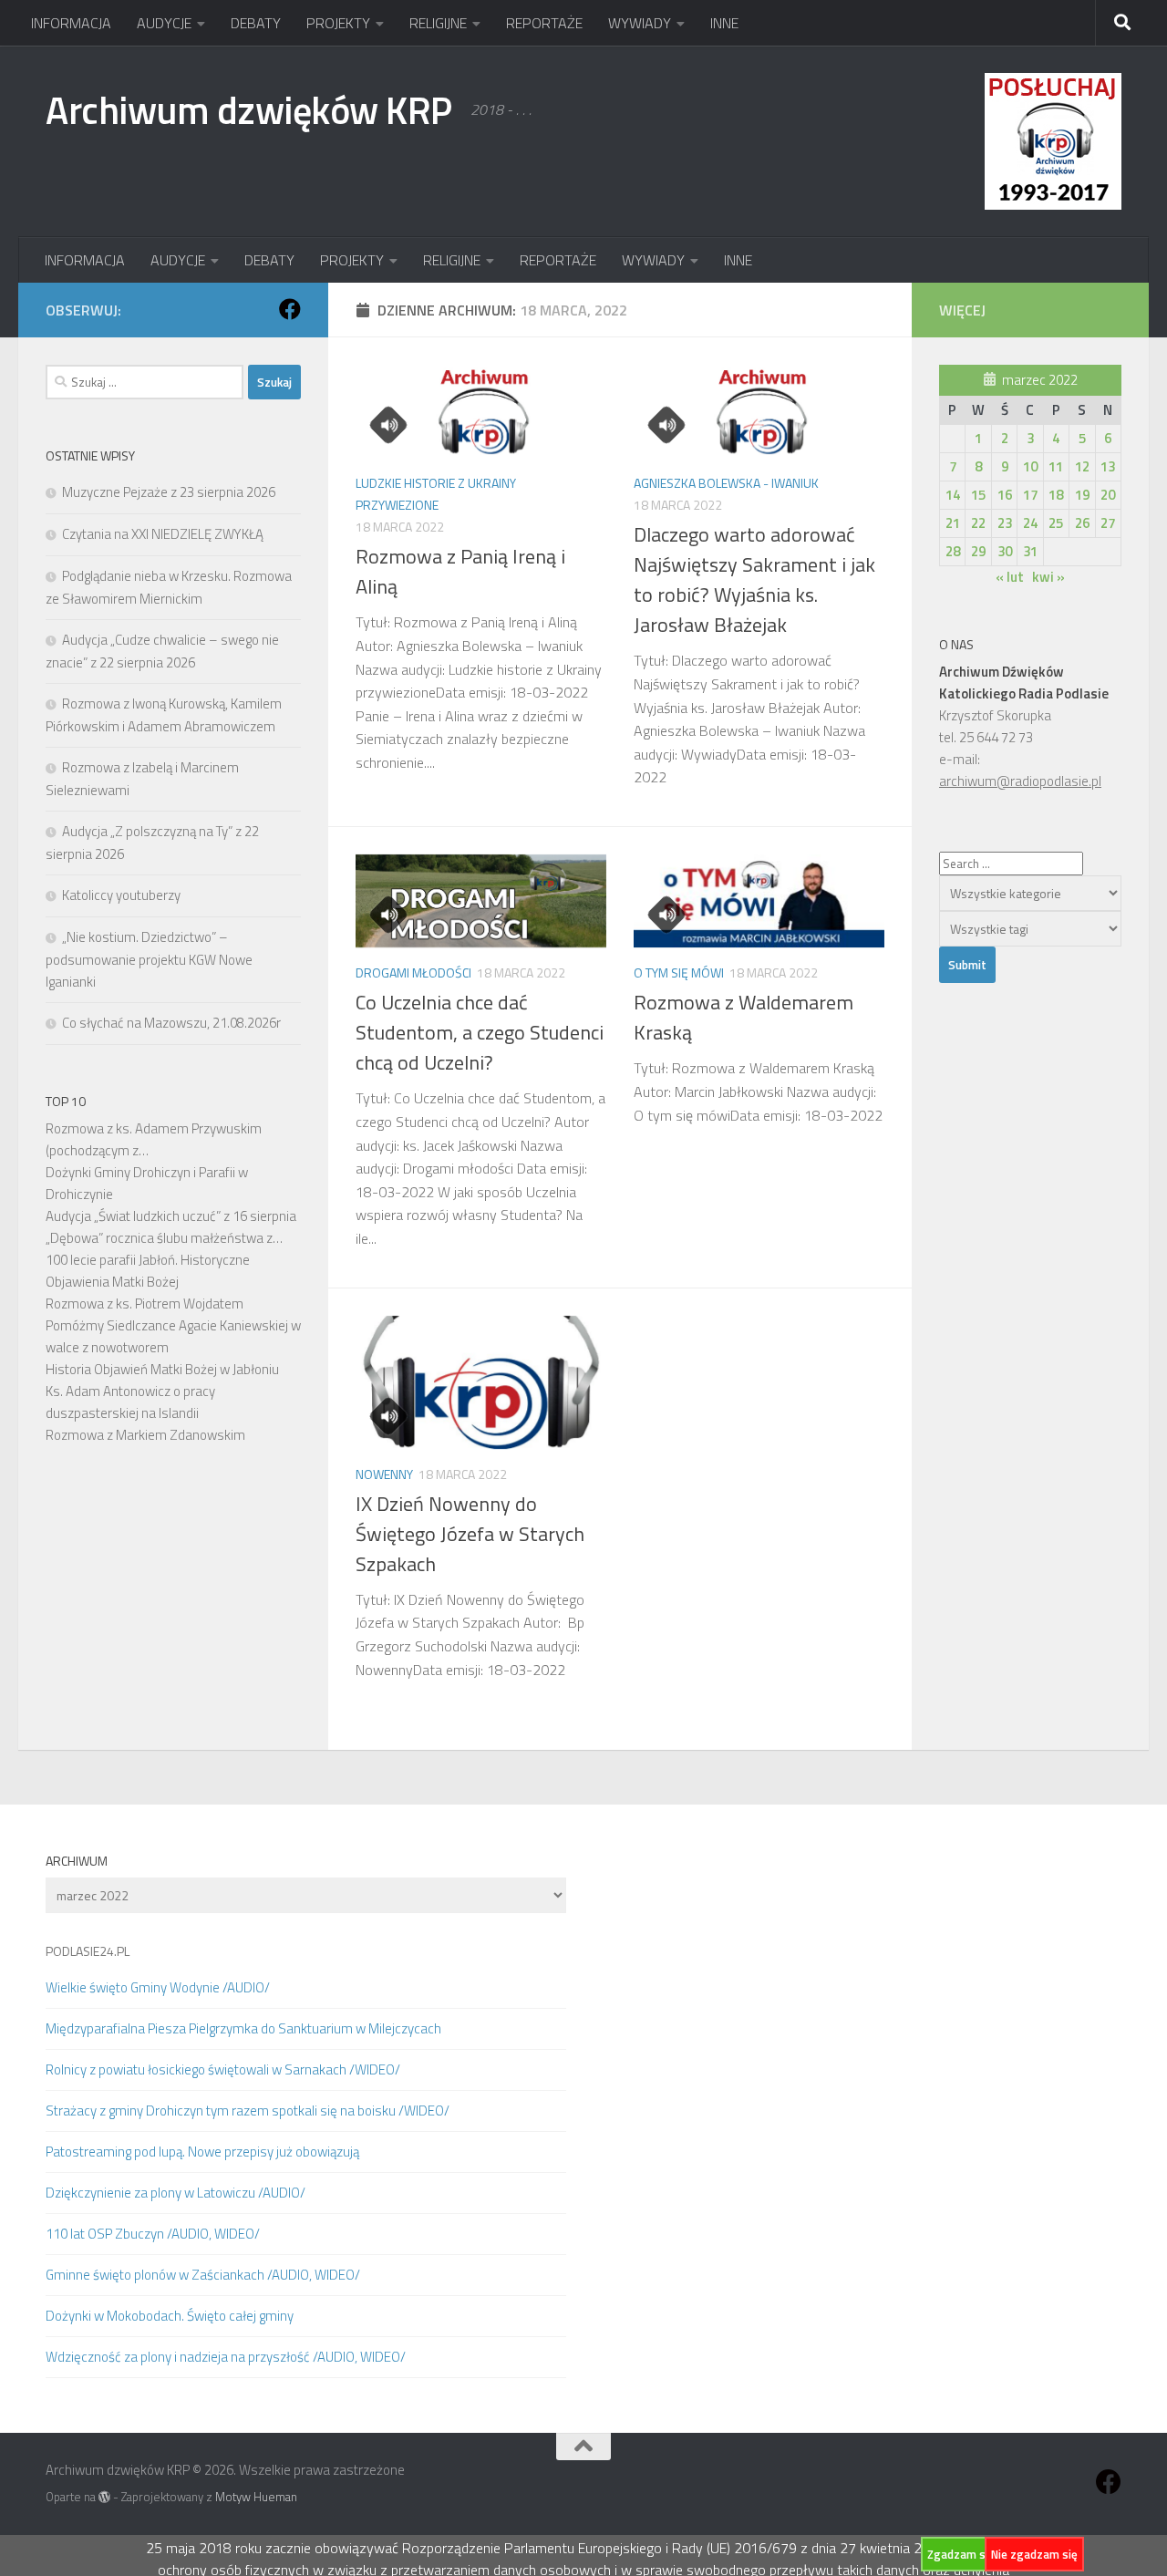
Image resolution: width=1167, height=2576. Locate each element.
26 (1082, 523)
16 (1005, 495)
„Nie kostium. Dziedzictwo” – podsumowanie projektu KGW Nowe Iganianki (149, 959)
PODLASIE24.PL (88, 1951)
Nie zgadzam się (1034, 2554)
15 (978, 495)
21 (953, 523)
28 (953, 551)
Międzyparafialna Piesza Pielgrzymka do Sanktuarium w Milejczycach (243, 2028)
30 (1005, 551)
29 (978, 551)
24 (1030, 523)
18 (1056, 495)
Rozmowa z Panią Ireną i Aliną (460, 571)
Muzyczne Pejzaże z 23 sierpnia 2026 (169, 492)
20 (1108, 495)
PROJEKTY (338, 23)
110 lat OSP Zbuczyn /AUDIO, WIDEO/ (153, 2234)
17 (1030, 495)
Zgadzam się (961, 2554)
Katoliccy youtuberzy (121, 895)
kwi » (1048, 577)
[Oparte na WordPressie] (104, 2497)
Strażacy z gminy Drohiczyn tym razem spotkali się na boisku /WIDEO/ (248, 2110)
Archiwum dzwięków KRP (249, 109)
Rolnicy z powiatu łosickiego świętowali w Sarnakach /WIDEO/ (223, 2069)
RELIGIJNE (438, 23)
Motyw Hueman (256, 2497)
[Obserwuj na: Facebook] (290, 309)
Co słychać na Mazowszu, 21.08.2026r (171, 1023)
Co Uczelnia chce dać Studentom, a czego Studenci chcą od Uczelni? (480, 1032)
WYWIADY (640, 23)
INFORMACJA (71, 23)
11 (1056, 466)
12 (1082, 466)
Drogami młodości (413, 972)
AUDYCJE (164, 23)
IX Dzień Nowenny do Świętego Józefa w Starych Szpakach (470, 1534)
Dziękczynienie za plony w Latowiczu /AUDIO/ (176, 2193)
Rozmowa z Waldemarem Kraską (744, 1017)
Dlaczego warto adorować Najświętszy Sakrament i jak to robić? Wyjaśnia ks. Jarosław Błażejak (754, 579)
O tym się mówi (679, 972)
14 (953, 495)
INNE (724, 23)
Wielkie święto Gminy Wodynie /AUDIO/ (158, 1987)
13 (1108, 466)
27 (1108, 523)
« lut (1010, 577)
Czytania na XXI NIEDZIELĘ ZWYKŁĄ (163, 534)
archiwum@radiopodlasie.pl (1020, 781)
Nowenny (384, 1474)
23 (1005, 523)
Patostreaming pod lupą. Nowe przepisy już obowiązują (202, 2152)
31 (1030, 551)
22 (978, 523)
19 (1082, 495)
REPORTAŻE (544, 23)
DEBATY (256, 23)
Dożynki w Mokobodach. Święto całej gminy (170, 2316)
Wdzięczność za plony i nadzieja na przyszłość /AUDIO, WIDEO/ (226, 2357)
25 (1056, 523)
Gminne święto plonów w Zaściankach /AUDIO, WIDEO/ (203, 2275)
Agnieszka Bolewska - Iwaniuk (726, 483)
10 (1030, 466)
